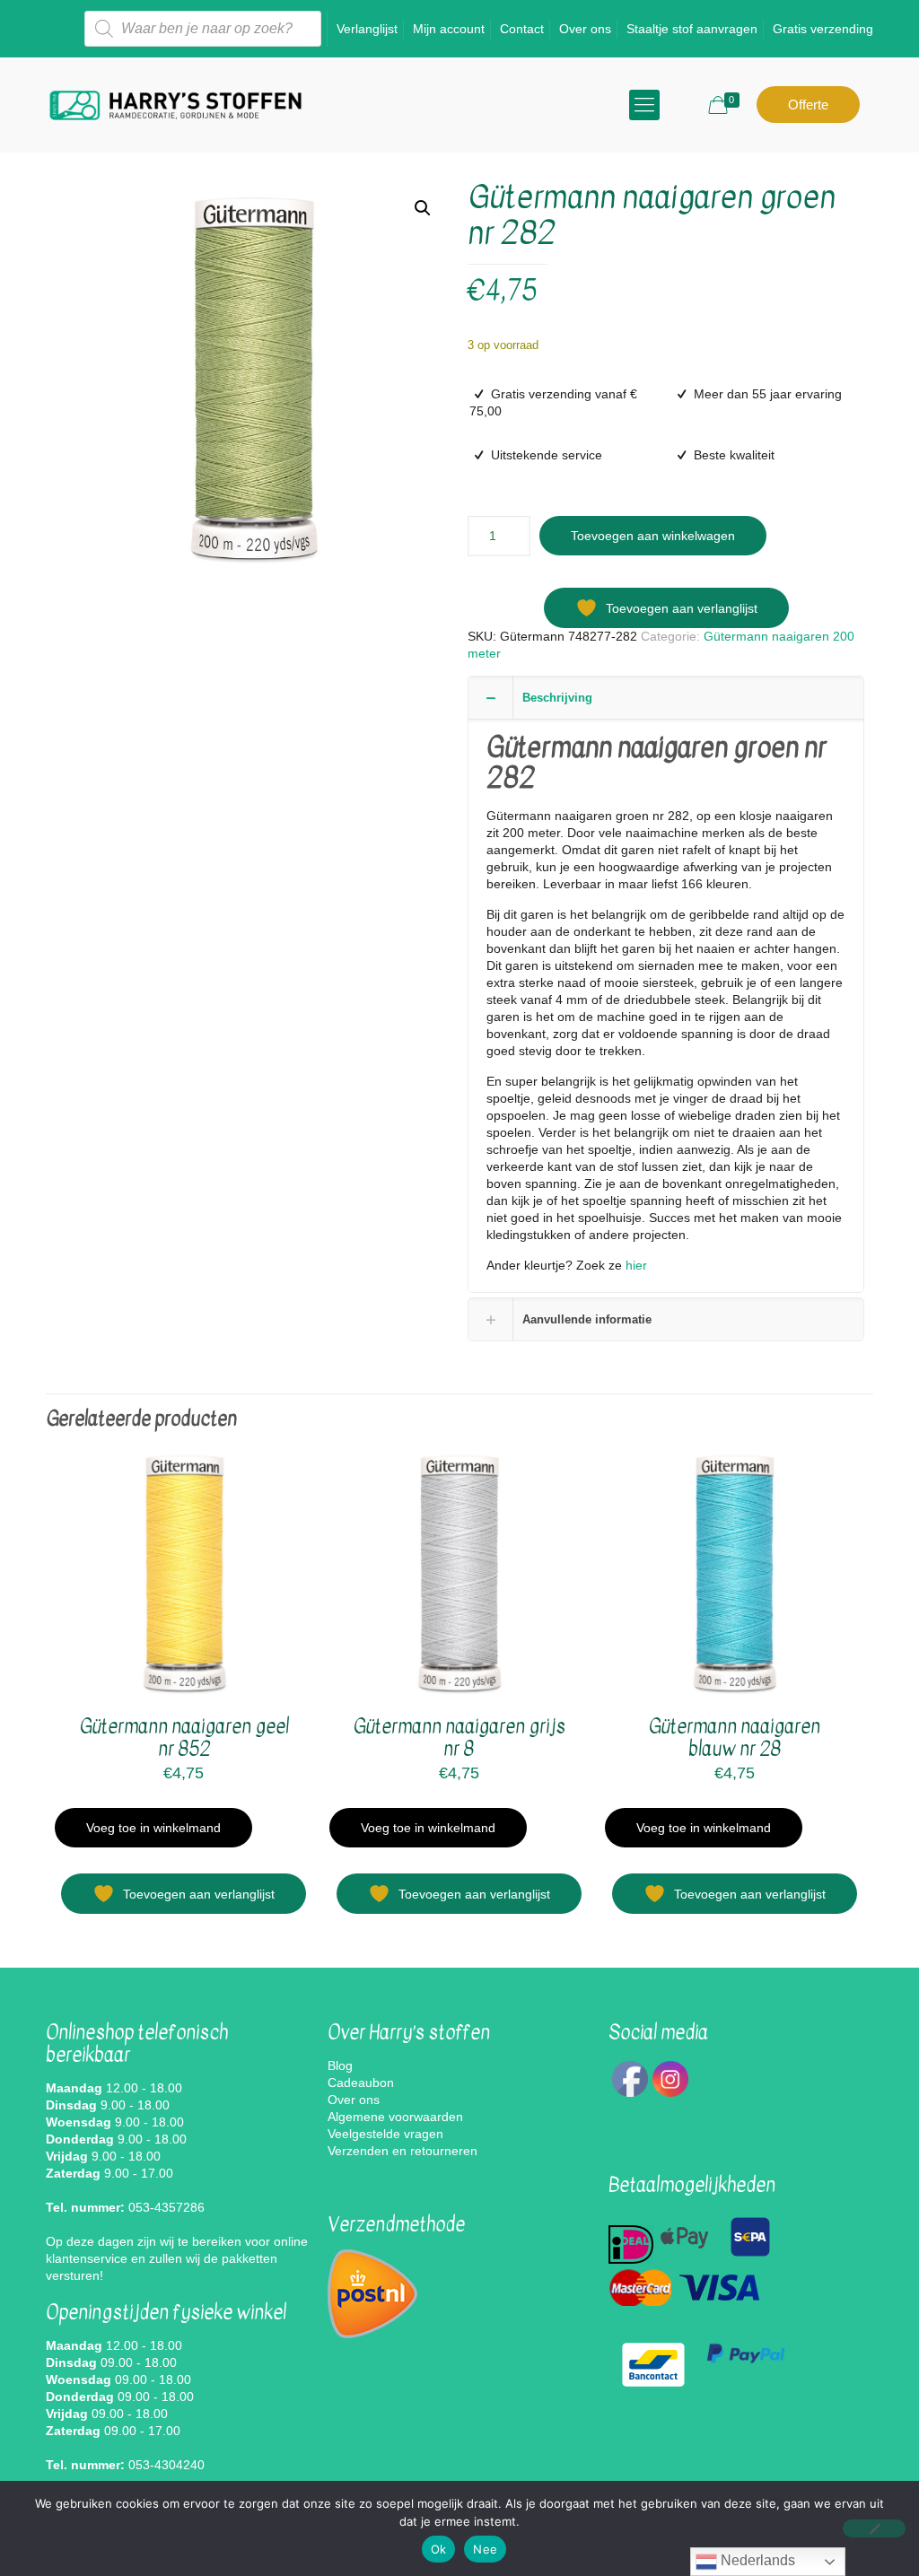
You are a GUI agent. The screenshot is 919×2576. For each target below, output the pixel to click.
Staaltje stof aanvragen (692, 29)
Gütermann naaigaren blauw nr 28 (734, 1738)
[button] (423, 208)
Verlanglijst (367, 29)
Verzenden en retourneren (403, 2151)
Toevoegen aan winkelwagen (653, 536)
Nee (485, 2549)
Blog (340, 2065)
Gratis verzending (823, 29)
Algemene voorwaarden (395, 2117)
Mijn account (449, 29)
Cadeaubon (361, 2083)
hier (635, 1265)
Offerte (808, 105)
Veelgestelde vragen (385, 2134)
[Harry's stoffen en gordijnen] (175, 105)
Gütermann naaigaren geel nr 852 (184, 1738)
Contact (522, 29)
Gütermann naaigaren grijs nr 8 (459, 1738)
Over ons (585, 29)
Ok (439, 2549)
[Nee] (874, 2528)
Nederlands (756, 2560)
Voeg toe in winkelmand (153, 1828)
